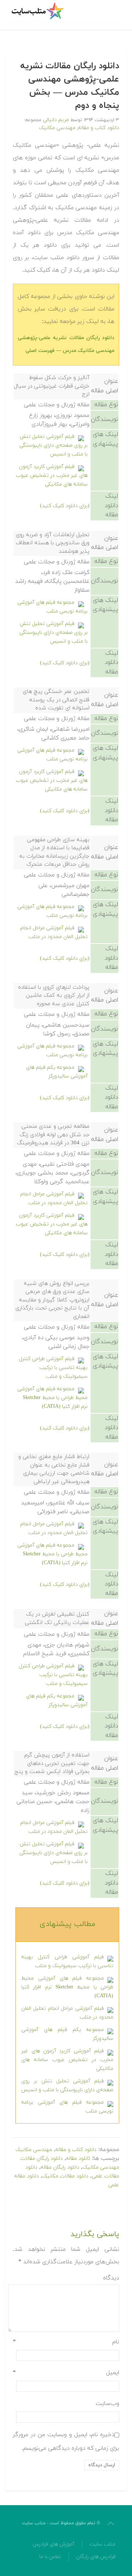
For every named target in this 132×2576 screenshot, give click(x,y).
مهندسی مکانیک (57, 128)
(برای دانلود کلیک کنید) (65, 506)
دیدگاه (111, 2278)
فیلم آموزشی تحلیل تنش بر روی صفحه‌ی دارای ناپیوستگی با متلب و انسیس (54, 445)
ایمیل (66, 2373)
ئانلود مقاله (78, 2159)
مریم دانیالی (56, 120)
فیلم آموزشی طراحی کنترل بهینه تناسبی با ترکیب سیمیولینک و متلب (53, 1368)
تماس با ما (50, 2557)
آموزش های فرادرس (54, 2544)
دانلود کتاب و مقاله (99, 128)
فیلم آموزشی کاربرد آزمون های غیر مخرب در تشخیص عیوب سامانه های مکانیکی (52, 475)
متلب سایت (102, 2544)
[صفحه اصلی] (38, 11)
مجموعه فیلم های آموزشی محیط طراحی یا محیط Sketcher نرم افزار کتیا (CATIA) (52, 1398)
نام (66, 2342)
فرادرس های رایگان (96, 2557)
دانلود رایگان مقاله (60, 2167)
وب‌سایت (107, 2404)
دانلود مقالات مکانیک (65, 2176)
